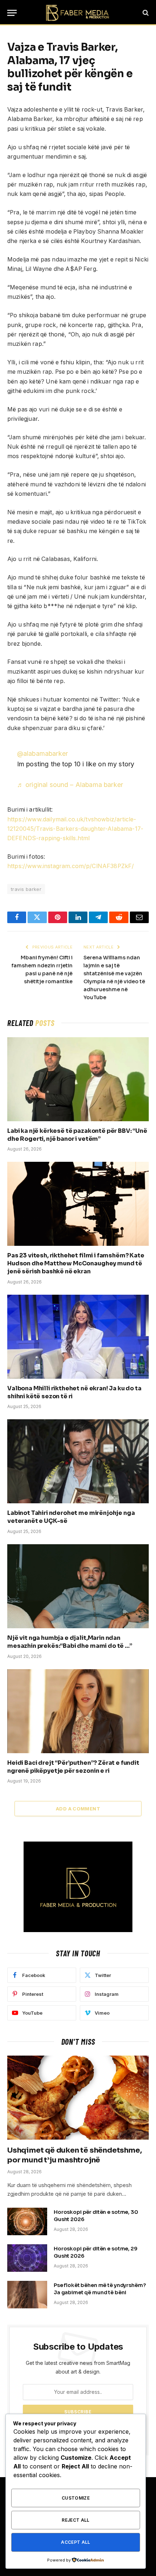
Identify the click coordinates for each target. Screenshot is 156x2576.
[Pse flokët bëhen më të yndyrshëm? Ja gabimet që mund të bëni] (27, 2295)
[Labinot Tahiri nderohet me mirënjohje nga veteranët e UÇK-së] (78, 1461)
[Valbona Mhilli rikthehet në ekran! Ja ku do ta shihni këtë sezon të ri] (78, 1337)
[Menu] (12, 13)
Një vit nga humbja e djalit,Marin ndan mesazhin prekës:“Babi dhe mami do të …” (70, 1642)
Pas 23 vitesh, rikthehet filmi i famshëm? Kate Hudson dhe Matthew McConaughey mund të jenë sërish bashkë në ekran (76, 1263)
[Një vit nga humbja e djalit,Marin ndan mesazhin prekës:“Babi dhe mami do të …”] (78, 1586)
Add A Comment (78, 1809)
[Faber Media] (78, 13)
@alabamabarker (42, 753)
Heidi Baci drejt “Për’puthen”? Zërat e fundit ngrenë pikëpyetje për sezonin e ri (73, 1767)
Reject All (76, 2520)
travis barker (26, 889)
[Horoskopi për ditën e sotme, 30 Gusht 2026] (27, 2221)
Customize (76, 2498)
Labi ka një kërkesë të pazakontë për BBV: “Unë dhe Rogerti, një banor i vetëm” (77, 1135)
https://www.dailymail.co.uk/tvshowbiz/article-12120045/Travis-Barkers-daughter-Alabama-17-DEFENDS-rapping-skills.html (75, 829)
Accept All (76, 2542)
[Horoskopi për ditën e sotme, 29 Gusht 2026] (27, 2258)
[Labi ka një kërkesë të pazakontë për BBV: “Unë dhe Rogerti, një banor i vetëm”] (78, 1079)
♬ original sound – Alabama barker (70, 785)
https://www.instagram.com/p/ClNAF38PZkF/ (71, 866)
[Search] (145, 13)
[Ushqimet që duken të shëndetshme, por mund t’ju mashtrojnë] (78, 2098)
